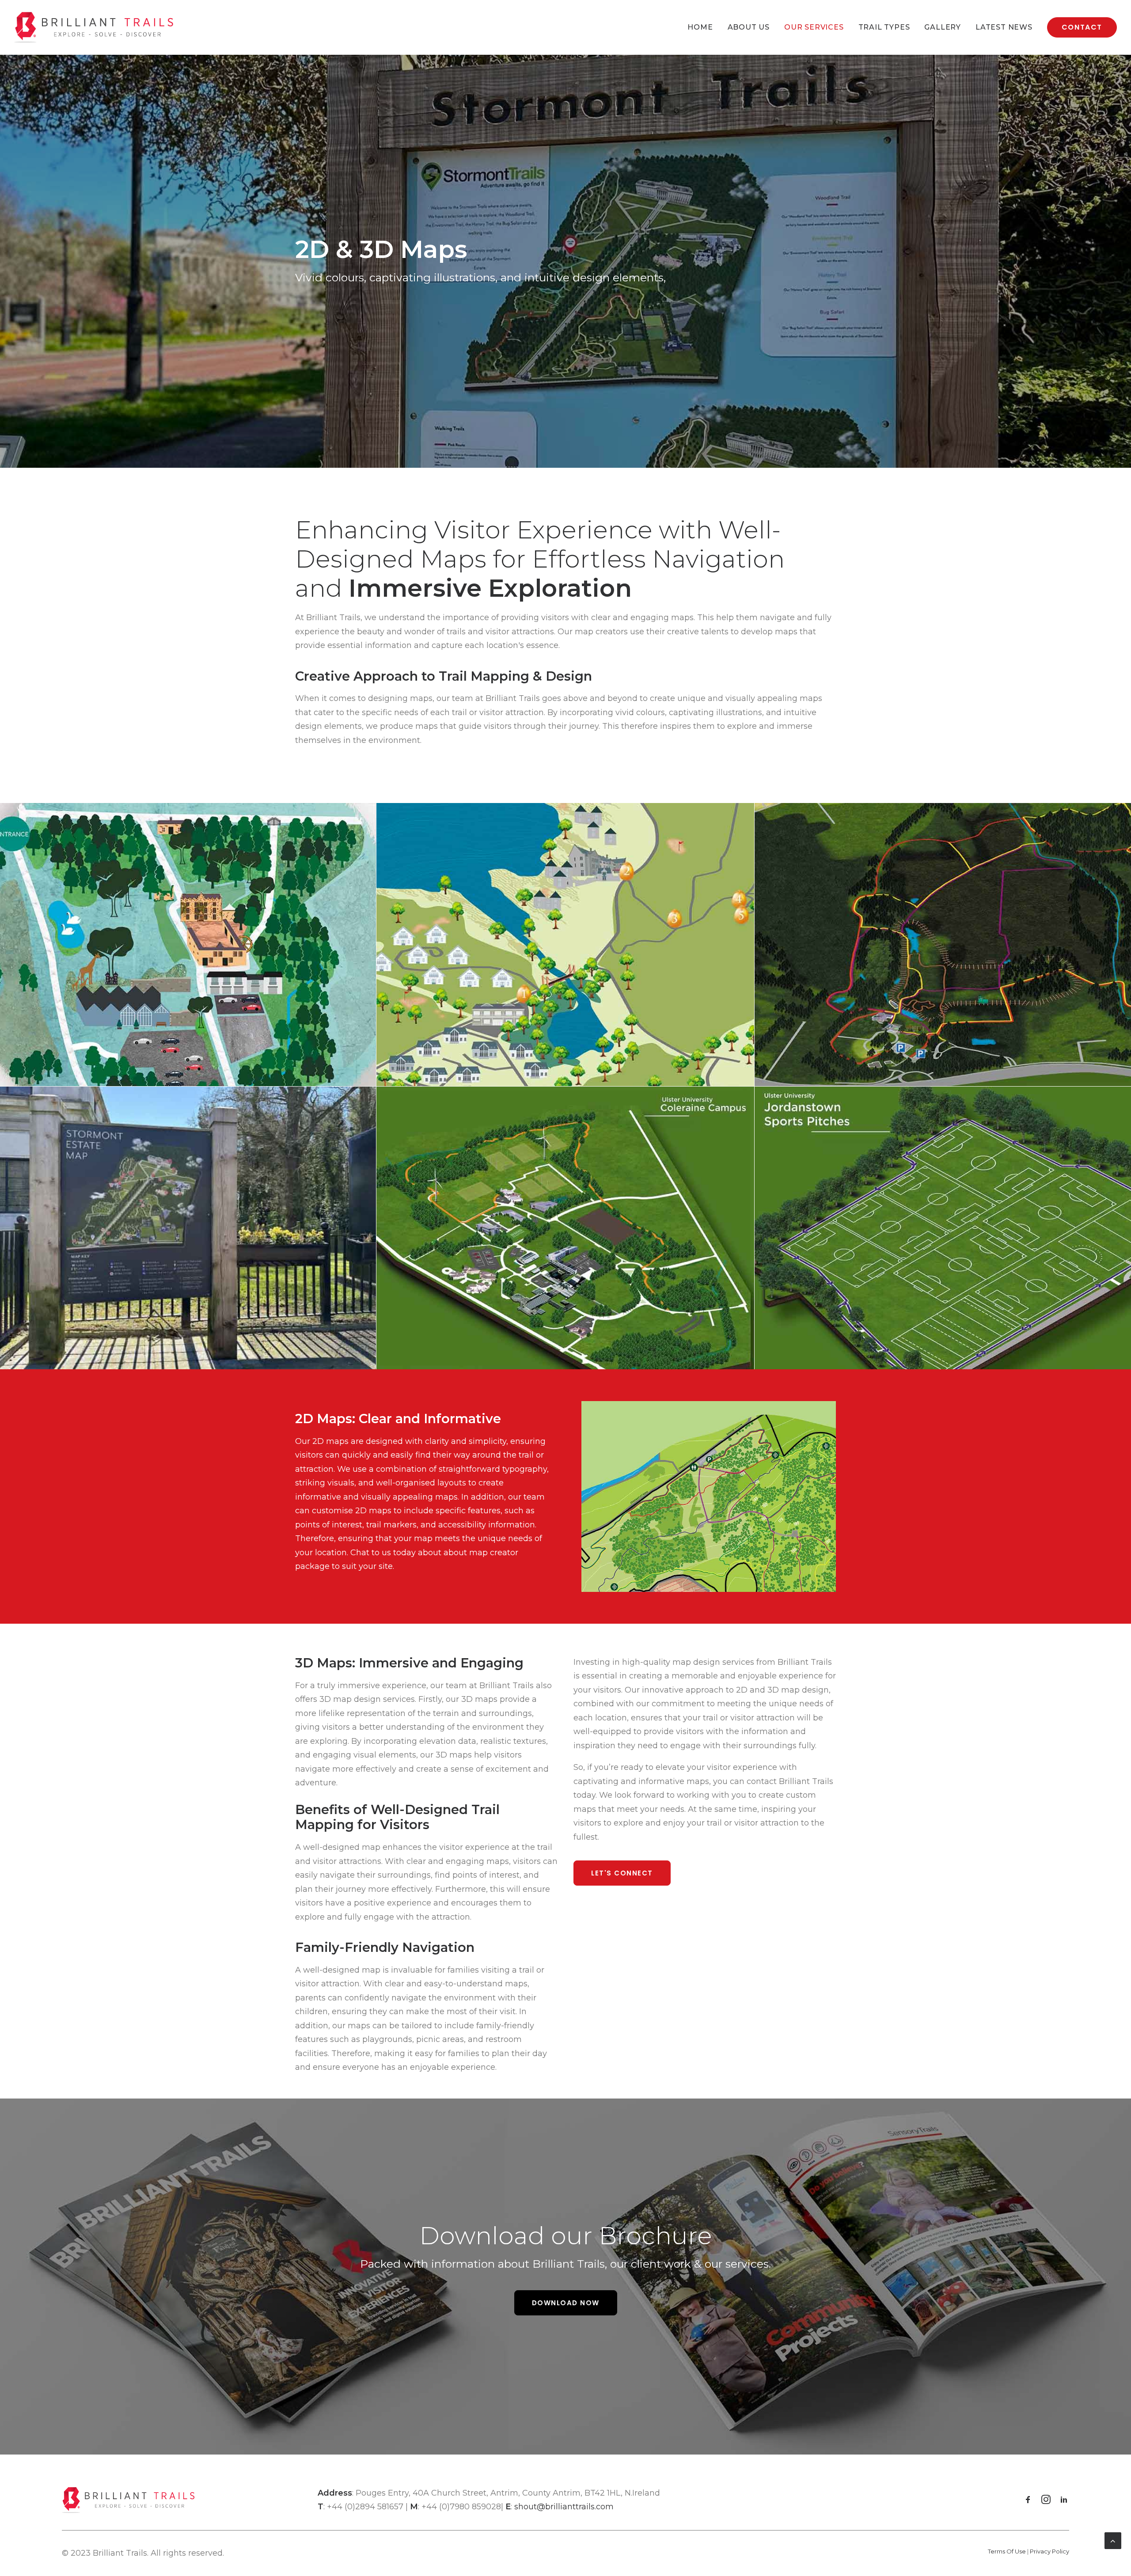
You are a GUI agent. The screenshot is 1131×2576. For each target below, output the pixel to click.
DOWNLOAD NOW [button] (566, 2303)
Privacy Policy (1049, 2551)
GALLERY (943, 27)
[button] (1028, 2501)
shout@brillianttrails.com (564, 2507)
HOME (700, 27)
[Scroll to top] (1113, 2540)
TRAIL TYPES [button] (884, 27)
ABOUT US (749, 27)
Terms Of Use (1007, 2551)
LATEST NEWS (1004, 27)
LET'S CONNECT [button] (622, 1873)
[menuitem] (703, 27)
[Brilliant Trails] (94, 27)
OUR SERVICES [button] (814, 27)
